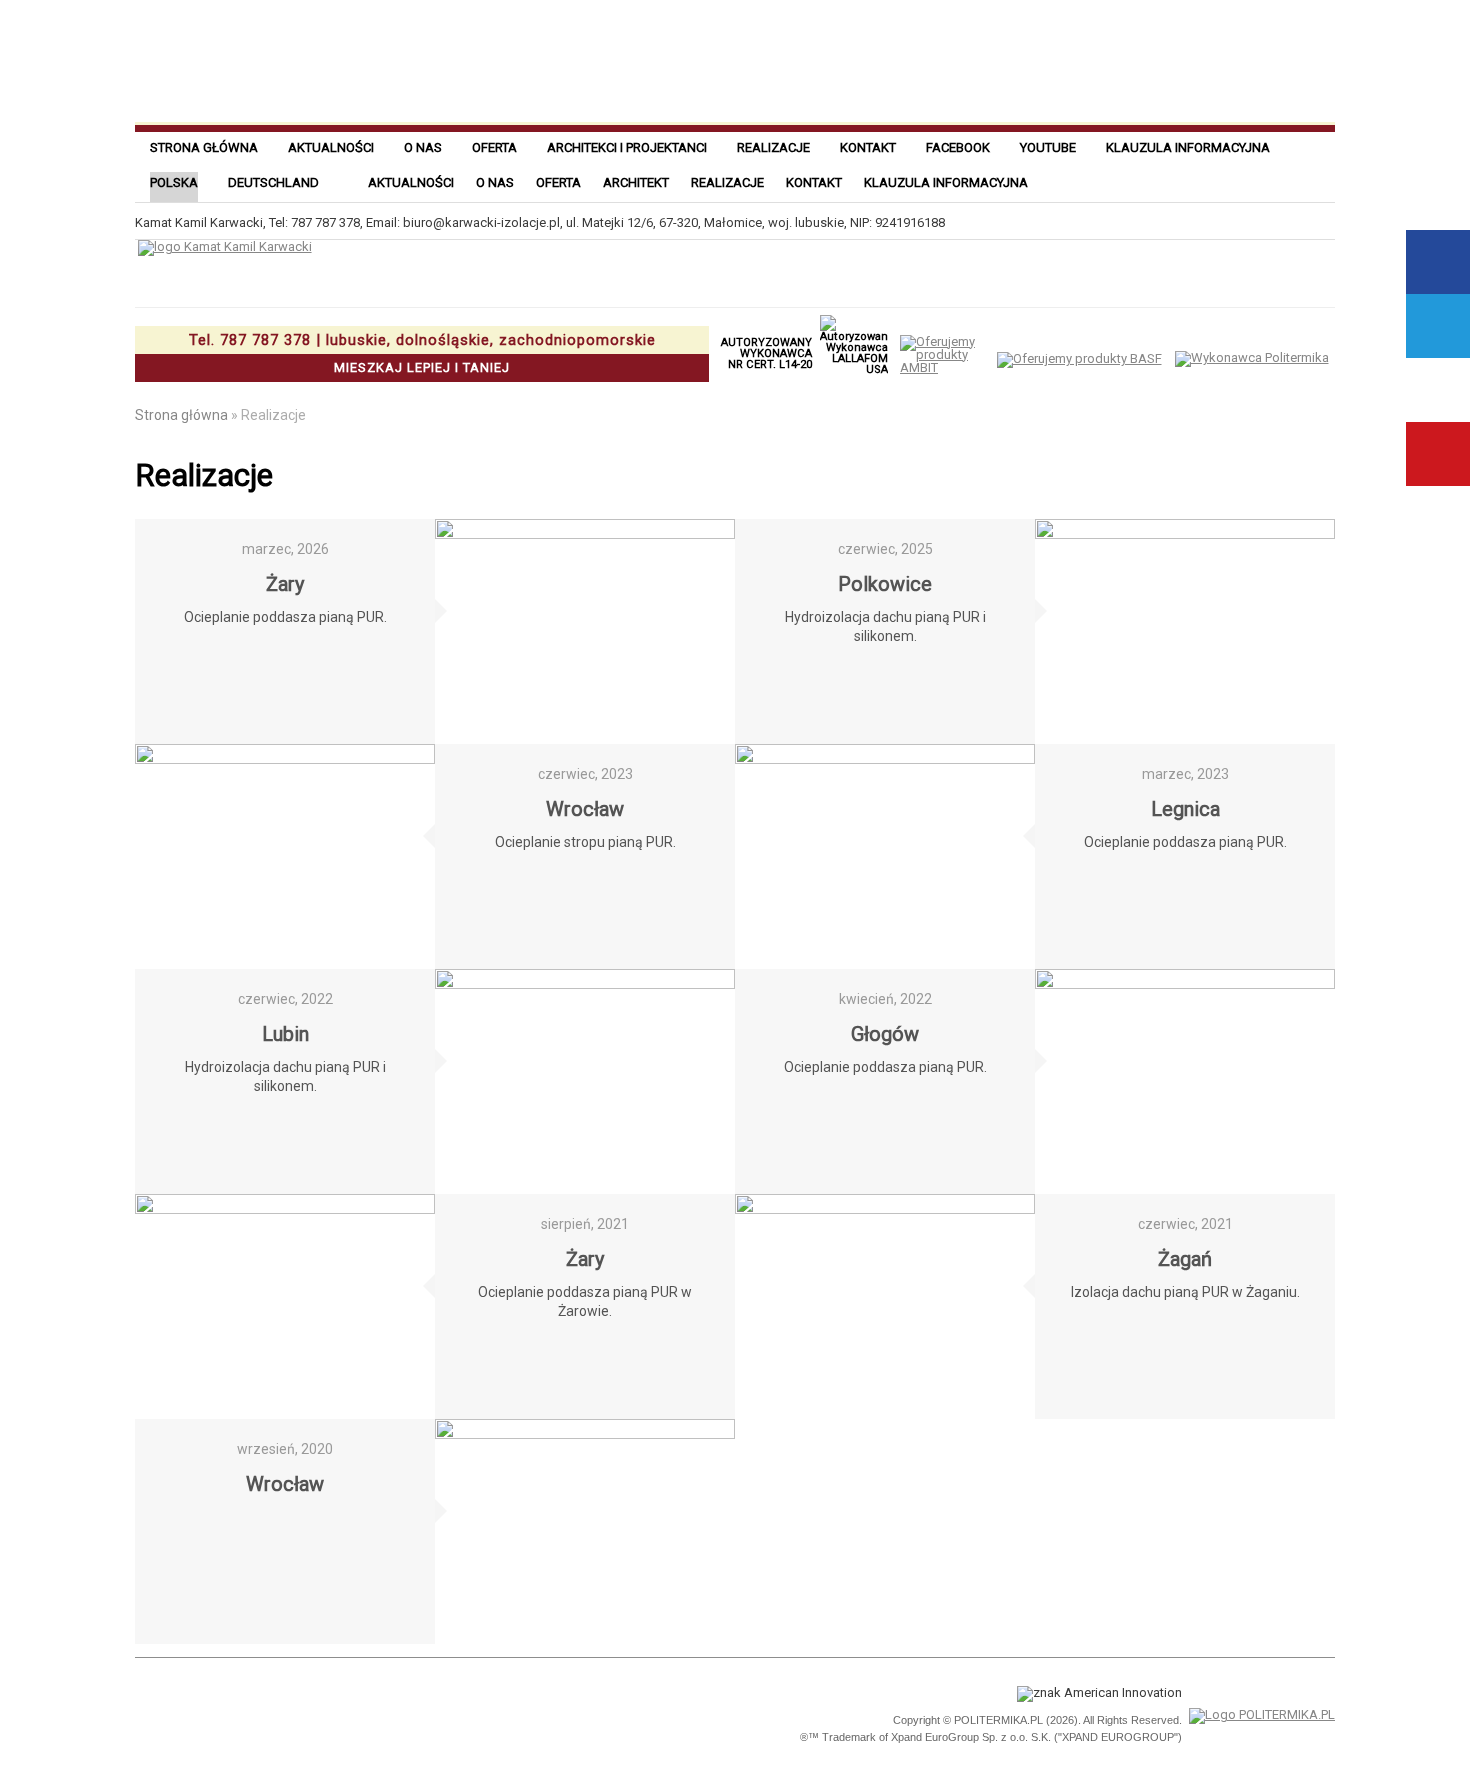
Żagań (1185, 1259)
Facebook (958, 147)
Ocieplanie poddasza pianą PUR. (285, 617)
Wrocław (585, 809)
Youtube (1048, 147)
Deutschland (273, 182)
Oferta (494, 147)
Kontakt (868, 147)
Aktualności (331, 147)
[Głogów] (1185, 1081)
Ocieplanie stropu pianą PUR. (585, 842)
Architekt (636, 182)
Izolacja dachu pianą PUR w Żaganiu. (1185, 1292)
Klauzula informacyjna (1188, 147)
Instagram (1438, 390)
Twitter (1438, 326)
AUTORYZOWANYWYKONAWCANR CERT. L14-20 (766, 353)
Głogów (885, 1034)
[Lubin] (585, 1081)
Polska (174, 182)
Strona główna (204, 147)
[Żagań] (885, 1306)
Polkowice (885, 584)
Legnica (1185, 809)
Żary (285, 584)
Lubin (285, 1034)
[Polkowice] (1185, 631)
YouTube (1438, 454)
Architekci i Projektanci (627, 147)
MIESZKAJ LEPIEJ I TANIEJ (422, 353)
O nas (423, 147)
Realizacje (773, 147)
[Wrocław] (285, 856)
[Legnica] (885, 856)
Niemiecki (1310, 181)
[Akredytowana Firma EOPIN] (412, 1716)
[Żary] (585, 631)
